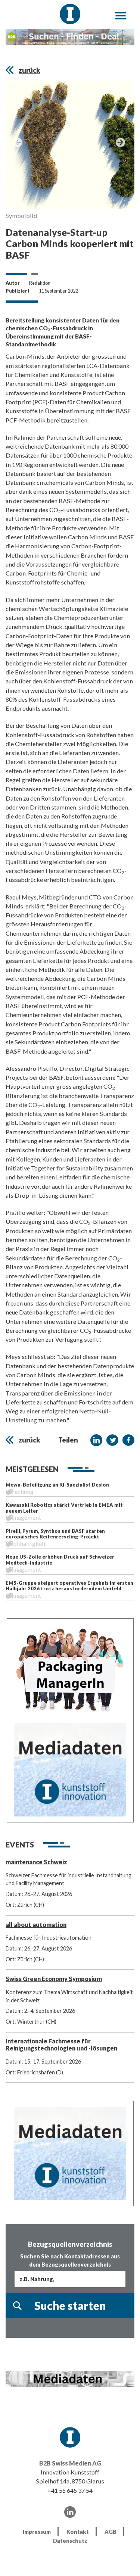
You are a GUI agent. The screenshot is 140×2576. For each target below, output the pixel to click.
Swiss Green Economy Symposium (54, 1979)
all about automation (36, 1925)
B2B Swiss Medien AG (70, 2463)
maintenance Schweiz (36, 1862)
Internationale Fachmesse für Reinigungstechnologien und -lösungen (61, 2045)
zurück (29, 70)
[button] (96, 1440)
